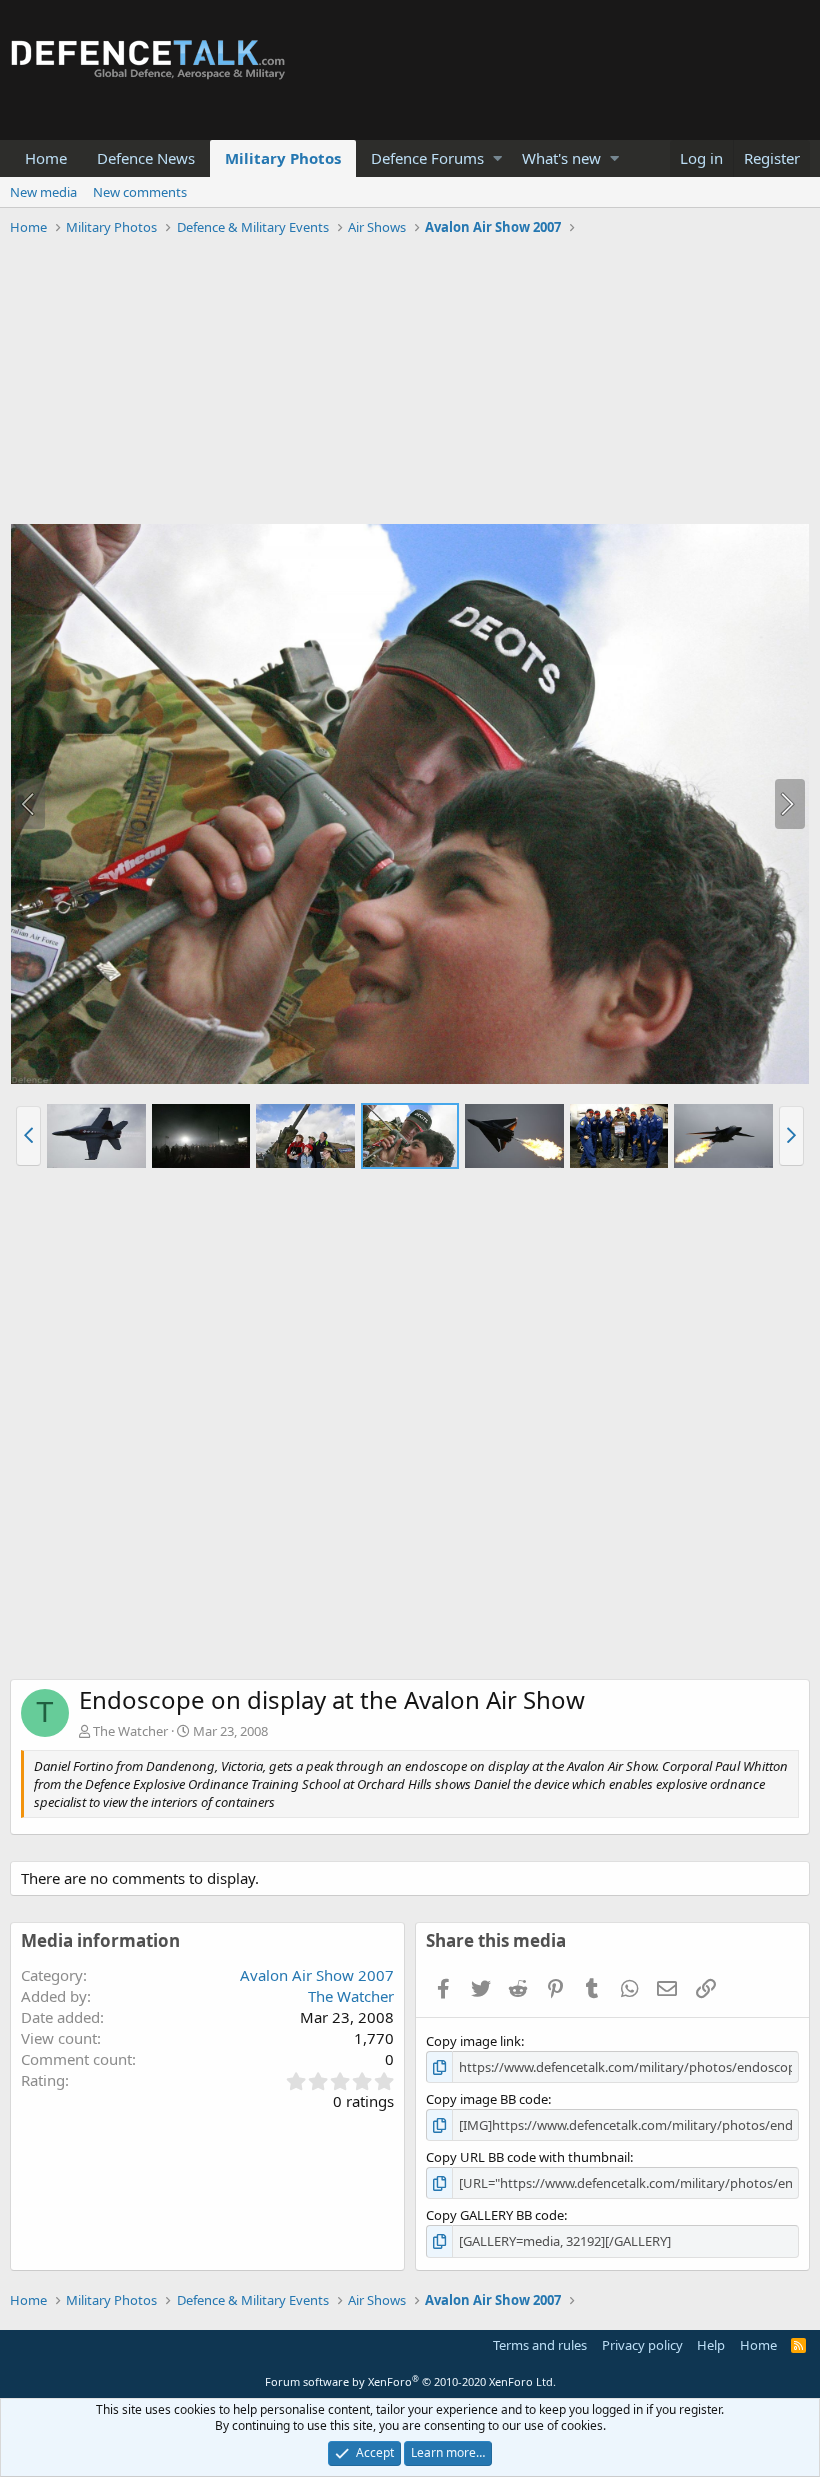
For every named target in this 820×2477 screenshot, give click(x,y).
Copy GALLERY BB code (495, 2215)
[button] (497, 158)
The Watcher (130, 1731)
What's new (561, 158)
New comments (140, 192)
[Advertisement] (410, 383)
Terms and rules (540, 2345)
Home (46, 158)
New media (43, 192)
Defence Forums (427, 158)
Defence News (146, 158)
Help (711, 2345)
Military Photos (283, 158)
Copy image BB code (487, 2099)
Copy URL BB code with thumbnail (528, 2157)
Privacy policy (642, 2345)
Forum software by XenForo (410, 2381)
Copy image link (473, 2041)
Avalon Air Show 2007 (317, 1975)
